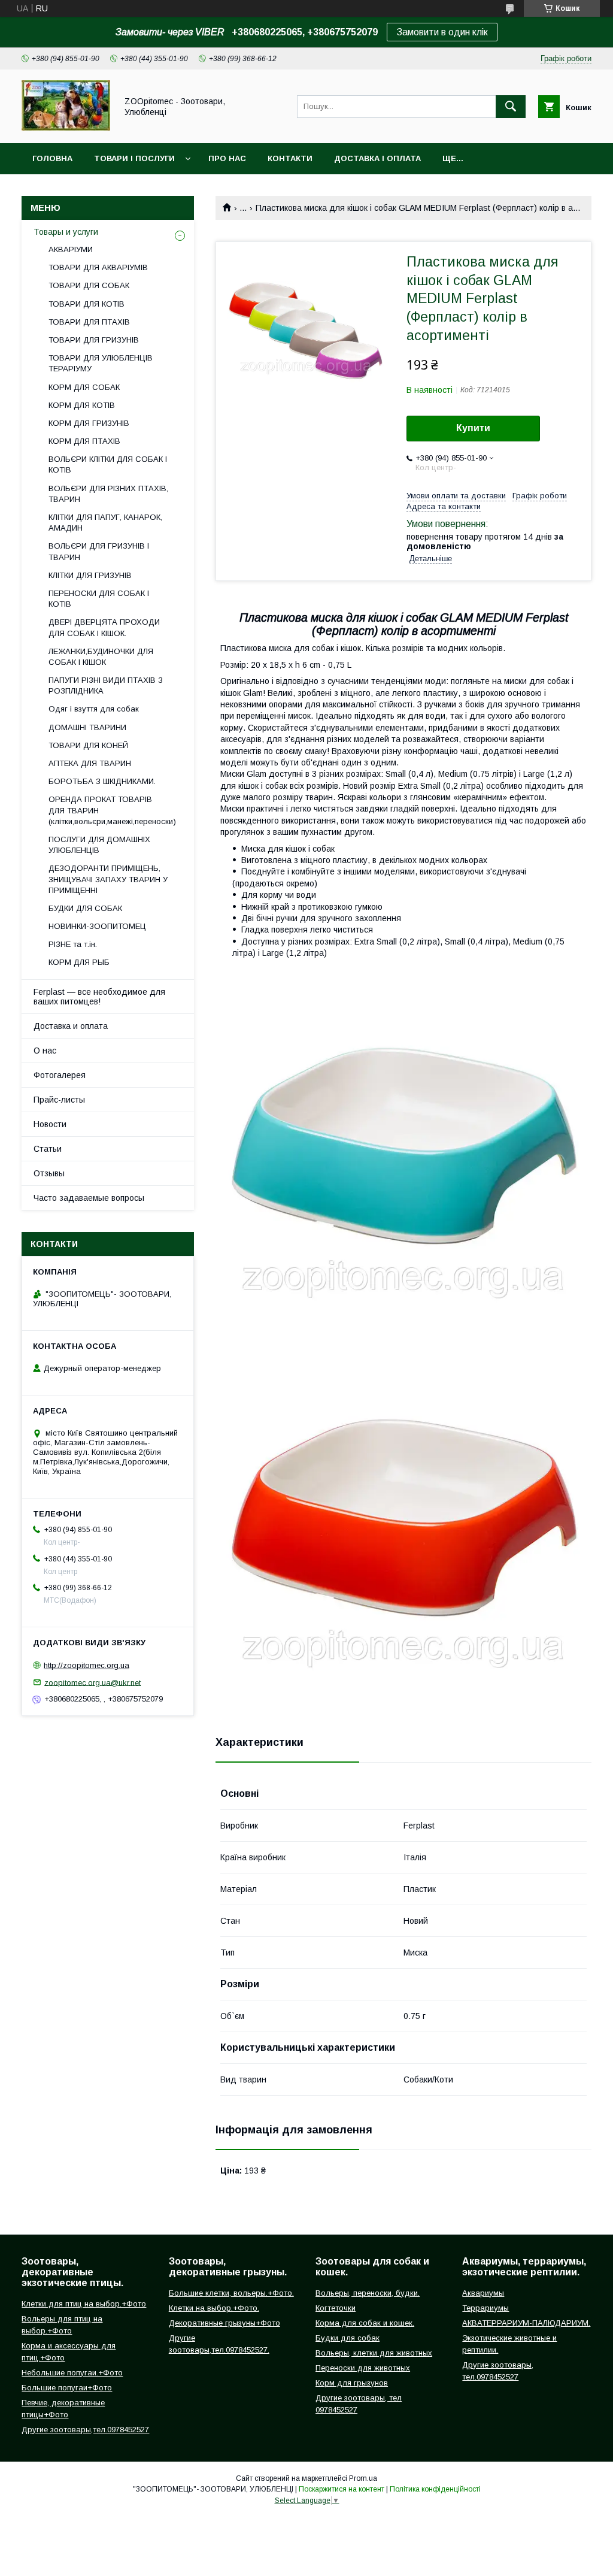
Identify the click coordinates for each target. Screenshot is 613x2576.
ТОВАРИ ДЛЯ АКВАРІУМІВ (98, 267)
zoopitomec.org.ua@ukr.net (92, 1682)
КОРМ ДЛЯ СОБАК (84, 387)
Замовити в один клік (442, 32)
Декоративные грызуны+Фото (224, 2323)
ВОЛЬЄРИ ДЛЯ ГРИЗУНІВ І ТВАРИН (99, 551)
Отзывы (49, 1173)
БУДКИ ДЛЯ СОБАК (85, 908)
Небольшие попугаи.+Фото (72, 2373)
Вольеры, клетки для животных (374, 2353)
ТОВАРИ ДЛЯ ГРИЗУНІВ (94, 340)
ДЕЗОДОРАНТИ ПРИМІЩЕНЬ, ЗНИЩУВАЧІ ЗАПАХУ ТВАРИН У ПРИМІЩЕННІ (108, 879)
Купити (473, 428)
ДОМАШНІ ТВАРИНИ (87, 727)
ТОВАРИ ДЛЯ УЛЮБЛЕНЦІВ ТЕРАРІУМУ (101, 363)
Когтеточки (336, 2308)
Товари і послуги (134, 158)
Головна (52, 158)
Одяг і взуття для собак (94, 709)
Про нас (227, 158)
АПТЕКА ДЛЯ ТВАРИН (90, 763)
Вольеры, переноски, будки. (368, 2293)
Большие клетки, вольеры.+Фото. (231, 2293)
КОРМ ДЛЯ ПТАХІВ (84, 441)
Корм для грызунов (352, 2383)
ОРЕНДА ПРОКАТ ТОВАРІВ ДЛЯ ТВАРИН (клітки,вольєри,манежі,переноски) (112, 810)
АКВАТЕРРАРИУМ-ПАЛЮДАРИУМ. (526, 2323)
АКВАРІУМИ (71, 249)
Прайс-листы (59, 1100)
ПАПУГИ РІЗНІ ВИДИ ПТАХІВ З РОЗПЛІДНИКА (106, 685)
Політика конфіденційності (435, 2489)
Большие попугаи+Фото (67, 2388)
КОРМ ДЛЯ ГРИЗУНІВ (89, 423)
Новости (50, 1124)
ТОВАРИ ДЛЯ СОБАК (89, 285)
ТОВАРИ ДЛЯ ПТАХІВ (89, 322)
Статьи (48, 1149)
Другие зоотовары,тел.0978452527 (85, 2430)
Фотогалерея (60, 1075)
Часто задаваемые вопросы (89, 1198)
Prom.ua (363, 2478)
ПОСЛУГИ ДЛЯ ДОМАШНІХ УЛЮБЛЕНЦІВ (99, 845)
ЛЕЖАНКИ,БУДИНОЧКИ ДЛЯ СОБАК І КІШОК (101, 657)
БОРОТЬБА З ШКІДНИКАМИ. (102, 781)
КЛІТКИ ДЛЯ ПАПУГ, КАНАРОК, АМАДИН (105, 523)
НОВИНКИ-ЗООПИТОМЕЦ (97, 926)
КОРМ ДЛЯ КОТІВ (82, 405)
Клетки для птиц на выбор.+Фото (84, 2304)
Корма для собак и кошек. (365, 2323)
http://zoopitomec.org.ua (87, 1665)
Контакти (290, 158)
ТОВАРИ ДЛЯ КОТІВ (87, 304)
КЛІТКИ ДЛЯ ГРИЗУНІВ (90, 575)
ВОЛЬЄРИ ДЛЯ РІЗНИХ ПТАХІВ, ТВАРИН (108, 494)
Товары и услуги (66, 232)
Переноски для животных (363, 2368)
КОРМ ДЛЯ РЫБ (79, 962)
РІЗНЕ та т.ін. (73, 944)
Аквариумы (483, 2293)
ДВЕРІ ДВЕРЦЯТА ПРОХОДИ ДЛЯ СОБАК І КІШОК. (104, 627)
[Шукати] (511, 107)
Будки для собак (348, 2338)
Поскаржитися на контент (342, 2489)
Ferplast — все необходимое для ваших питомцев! (99, 997)
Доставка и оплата (71, 1026)
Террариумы (485, 2308)
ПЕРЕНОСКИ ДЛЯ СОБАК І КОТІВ (99, 599)
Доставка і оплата (377, 158)
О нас (45, 1051)
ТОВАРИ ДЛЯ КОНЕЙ (88, 745)
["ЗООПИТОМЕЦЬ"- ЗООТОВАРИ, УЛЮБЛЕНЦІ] (66, 128)
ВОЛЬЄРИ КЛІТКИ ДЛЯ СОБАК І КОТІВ (108, 464)
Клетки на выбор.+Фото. (214, 2308)
